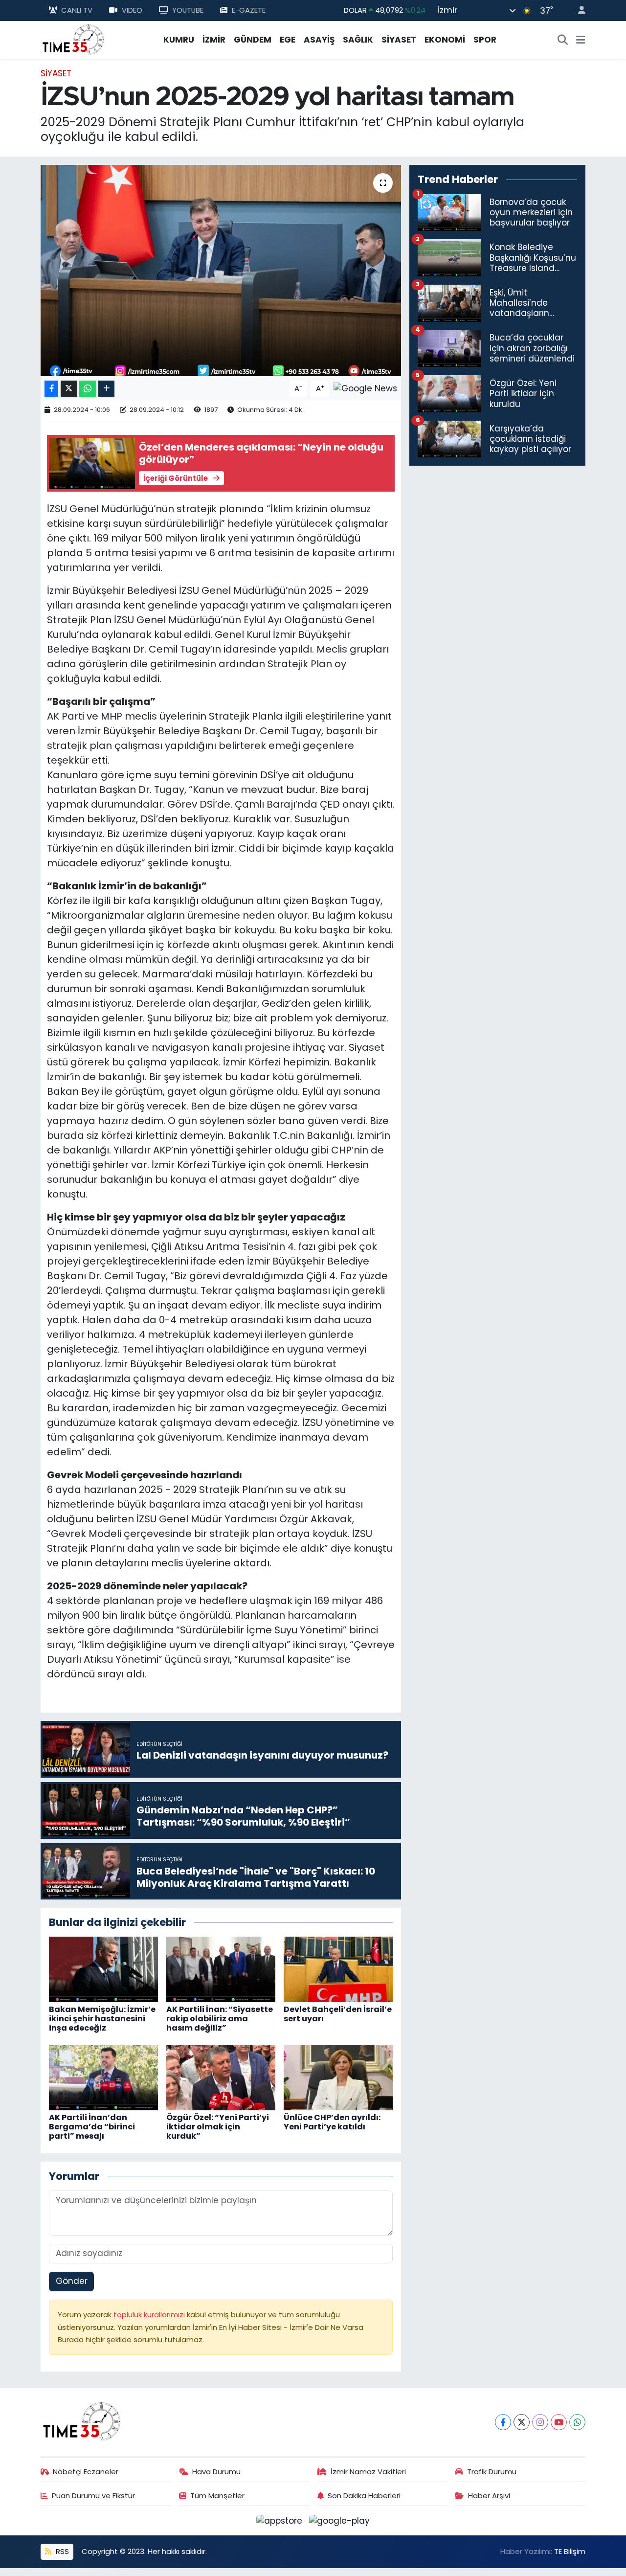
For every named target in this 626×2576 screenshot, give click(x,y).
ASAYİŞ (319, 40)
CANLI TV (77, 10)
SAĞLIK (358, 40)
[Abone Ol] (365, 388)
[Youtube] (559, 2422)
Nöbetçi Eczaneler (86, 2472)
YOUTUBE (188, 10)
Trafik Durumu (492, 2472)
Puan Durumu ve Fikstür (93, 2496)
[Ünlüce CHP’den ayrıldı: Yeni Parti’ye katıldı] (338, 2077)
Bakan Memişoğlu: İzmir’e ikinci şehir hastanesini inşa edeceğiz (102, 2019)
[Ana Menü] (581, 40)
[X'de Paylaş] (69, 389)
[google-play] (340, 2520)
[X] (522, 2422)
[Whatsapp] (577, 2422)
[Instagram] (540, 2422)
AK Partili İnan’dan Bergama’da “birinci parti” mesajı (92, 2127)
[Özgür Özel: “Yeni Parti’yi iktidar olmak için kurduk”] (221, 2077)
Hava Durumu (216, 2472)
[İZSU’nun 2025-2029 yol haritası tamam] (221, 271)
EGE (288, 40)
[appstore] (281, 2520)
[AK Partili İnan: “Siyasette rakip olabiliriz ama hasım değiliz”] (221, 1969)
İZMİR (214, 40)
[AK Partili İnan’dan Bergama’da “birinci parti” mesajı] (103, 2077)
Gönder (72, 2281)
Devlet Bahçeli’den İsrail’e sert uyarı (338, 2014)
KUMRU (179, 40)
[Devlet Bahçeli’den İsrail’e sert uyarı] (338, 1969)
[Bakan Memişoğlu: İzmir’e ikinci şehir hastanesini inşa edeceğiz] (103, 1969)
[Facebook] (503, 2422)
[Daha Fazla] (106, 389)
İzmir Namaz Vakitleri (368, 2472)
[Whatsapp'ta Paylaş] (88, 389)
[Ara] (563, 40)
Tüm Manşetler (217, 2496)
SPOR (485, 40)
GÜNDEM (253, 40)
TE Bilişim (570, 2551)
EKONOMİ (445, 40)
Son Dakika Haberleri (364, 2496)
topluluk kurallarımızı (150, 2315)
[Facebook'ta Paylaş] (51, 389)
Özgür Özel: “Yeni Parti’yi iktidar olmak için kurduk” (218, 2127)
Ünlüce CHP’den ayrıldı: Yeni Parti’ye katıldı (332, 2122)
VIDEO (132, 10)
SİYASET (399, 40)
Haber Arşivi (489, 2496)
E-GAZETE (249, 10)
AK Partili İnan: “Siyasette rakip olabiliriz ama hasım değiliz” (220, 2019)
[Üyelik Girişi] (578, 11)
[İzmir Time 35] (73, 39)
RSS (61, 2551)
